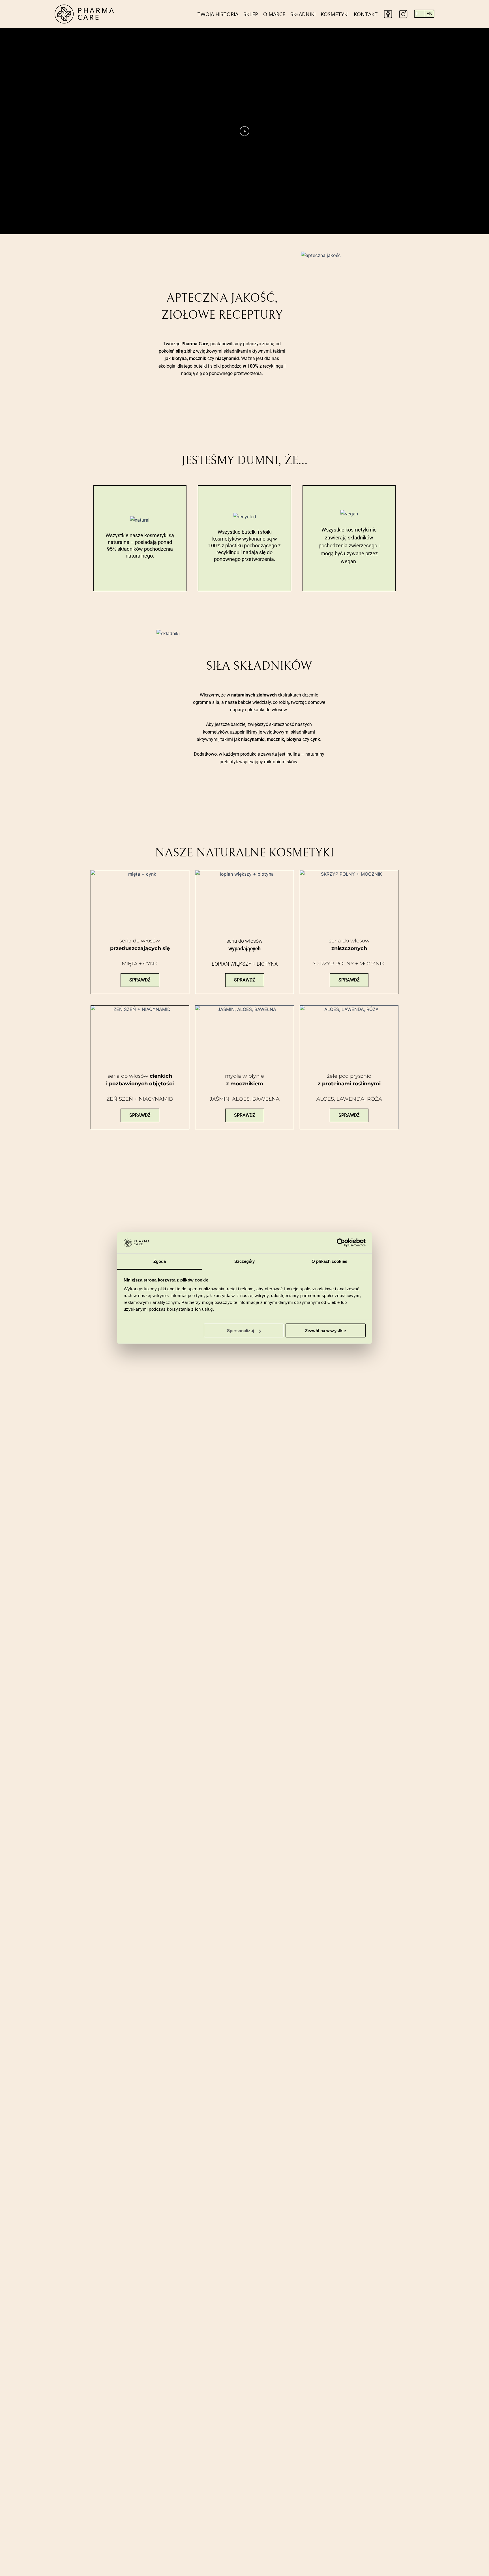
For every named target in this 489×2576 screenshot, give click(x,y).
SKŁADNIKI (303, 14)
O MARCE (274, 14)
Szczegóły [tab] (245, 1261)
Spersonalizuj (241, 1331)
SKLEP (251, 14)
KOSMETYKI (335, 14)
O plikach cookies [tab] (329, 1261)
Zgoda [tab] (160, 1261)
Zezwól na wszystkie (325, 1331)
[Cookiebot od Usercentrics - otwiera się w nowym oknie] (341, 1243)
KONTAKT (366, 14)
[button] (244, 131)
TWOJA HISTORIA (218, 14)
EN (430, 14)
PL (418, 14)
